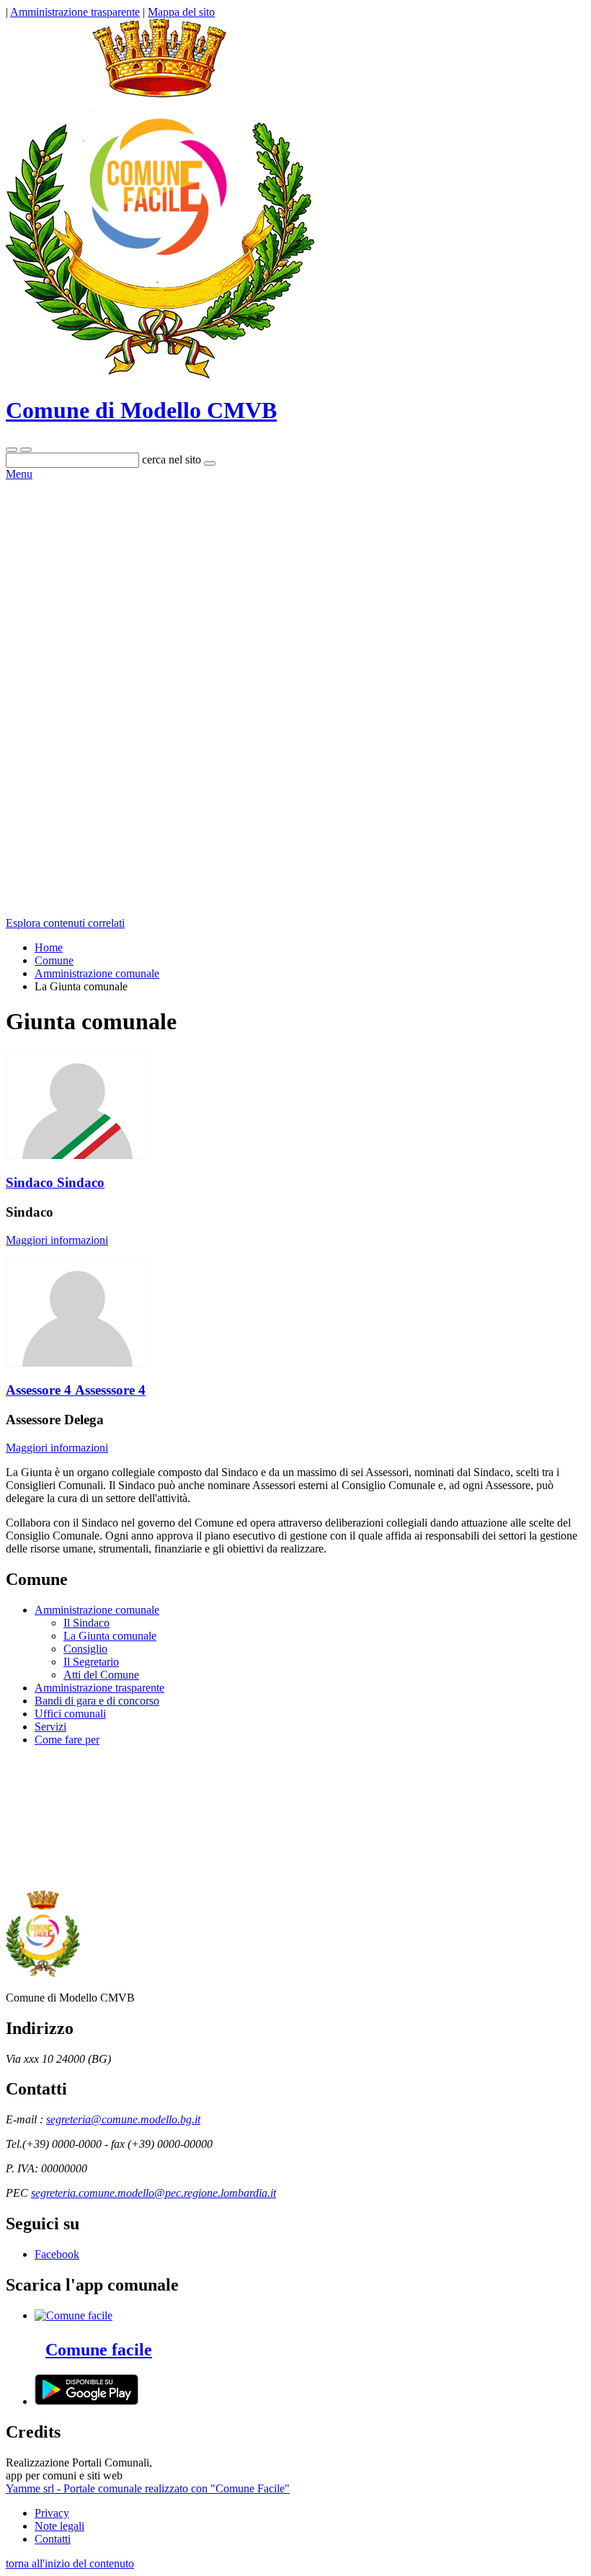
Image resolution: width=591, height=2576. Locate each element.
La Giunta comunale (110, 1636)
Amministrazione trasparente (99, 1688)
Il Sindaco (86, 1623)
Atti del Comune (101, 1675)
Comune (54, 960)
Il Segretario (91, 1662)
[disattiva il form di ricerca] (26, 450)
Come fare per (67, 1740)
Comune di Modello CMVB (141, 410)
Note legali (59, 2526)
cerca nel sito (172, 459)
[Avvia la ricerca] (210, 463)
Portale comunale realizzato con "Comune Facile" (177, 2488)
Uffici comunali (70, 1714)
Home (49, 947)
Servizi (50, 1727)
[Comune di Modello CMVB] (160, 375)
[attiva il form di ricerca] (12, 450)
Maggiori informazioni (57, 1240)
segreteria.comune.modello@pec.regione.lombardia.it (154, 2193)
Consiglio (85, 1649)
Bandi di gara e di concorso (97, 1701)
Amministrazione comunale (97, 973)
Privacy (52, 2513)
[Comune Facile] (74, 2315)
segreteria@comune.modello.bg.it (123, 2119)
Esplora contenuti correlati (65, 923)
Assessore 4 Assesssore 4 (76, 1390)
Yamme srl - (35, 2488)
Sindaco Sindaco (55, 1182)
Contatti (53, 2539)
